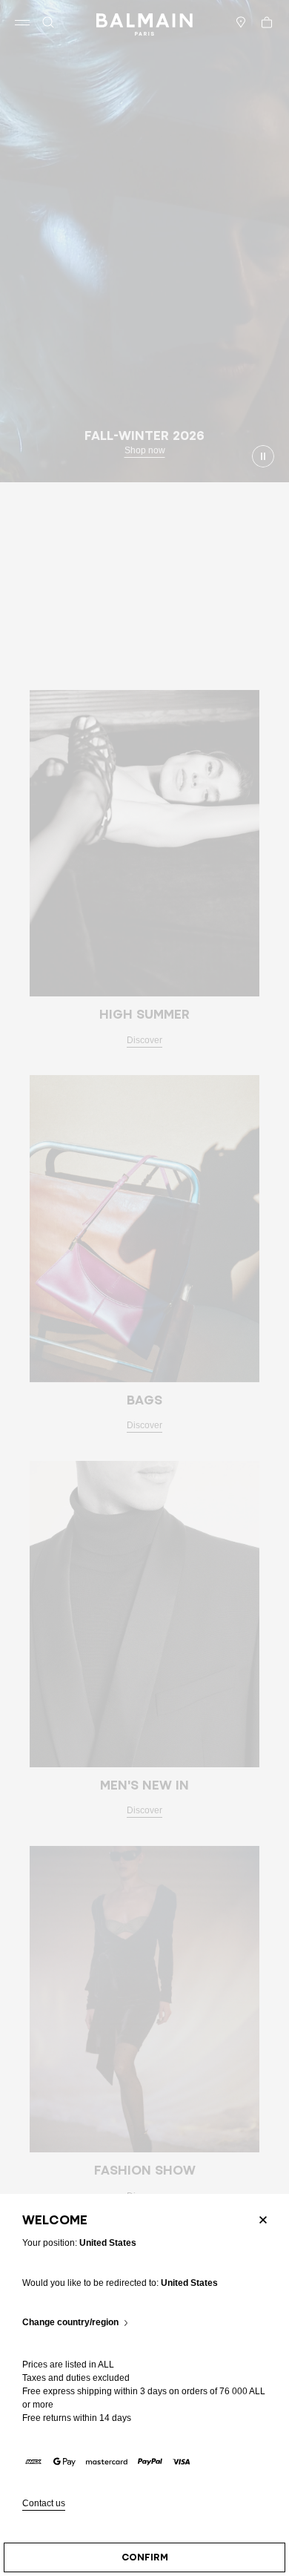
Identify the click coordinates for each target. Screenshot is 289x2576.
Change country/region (70, 2323)
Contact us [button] (44, 2504)
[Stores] (241, 22)
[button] (48, 22)
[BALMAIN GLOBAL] (144, 22)
